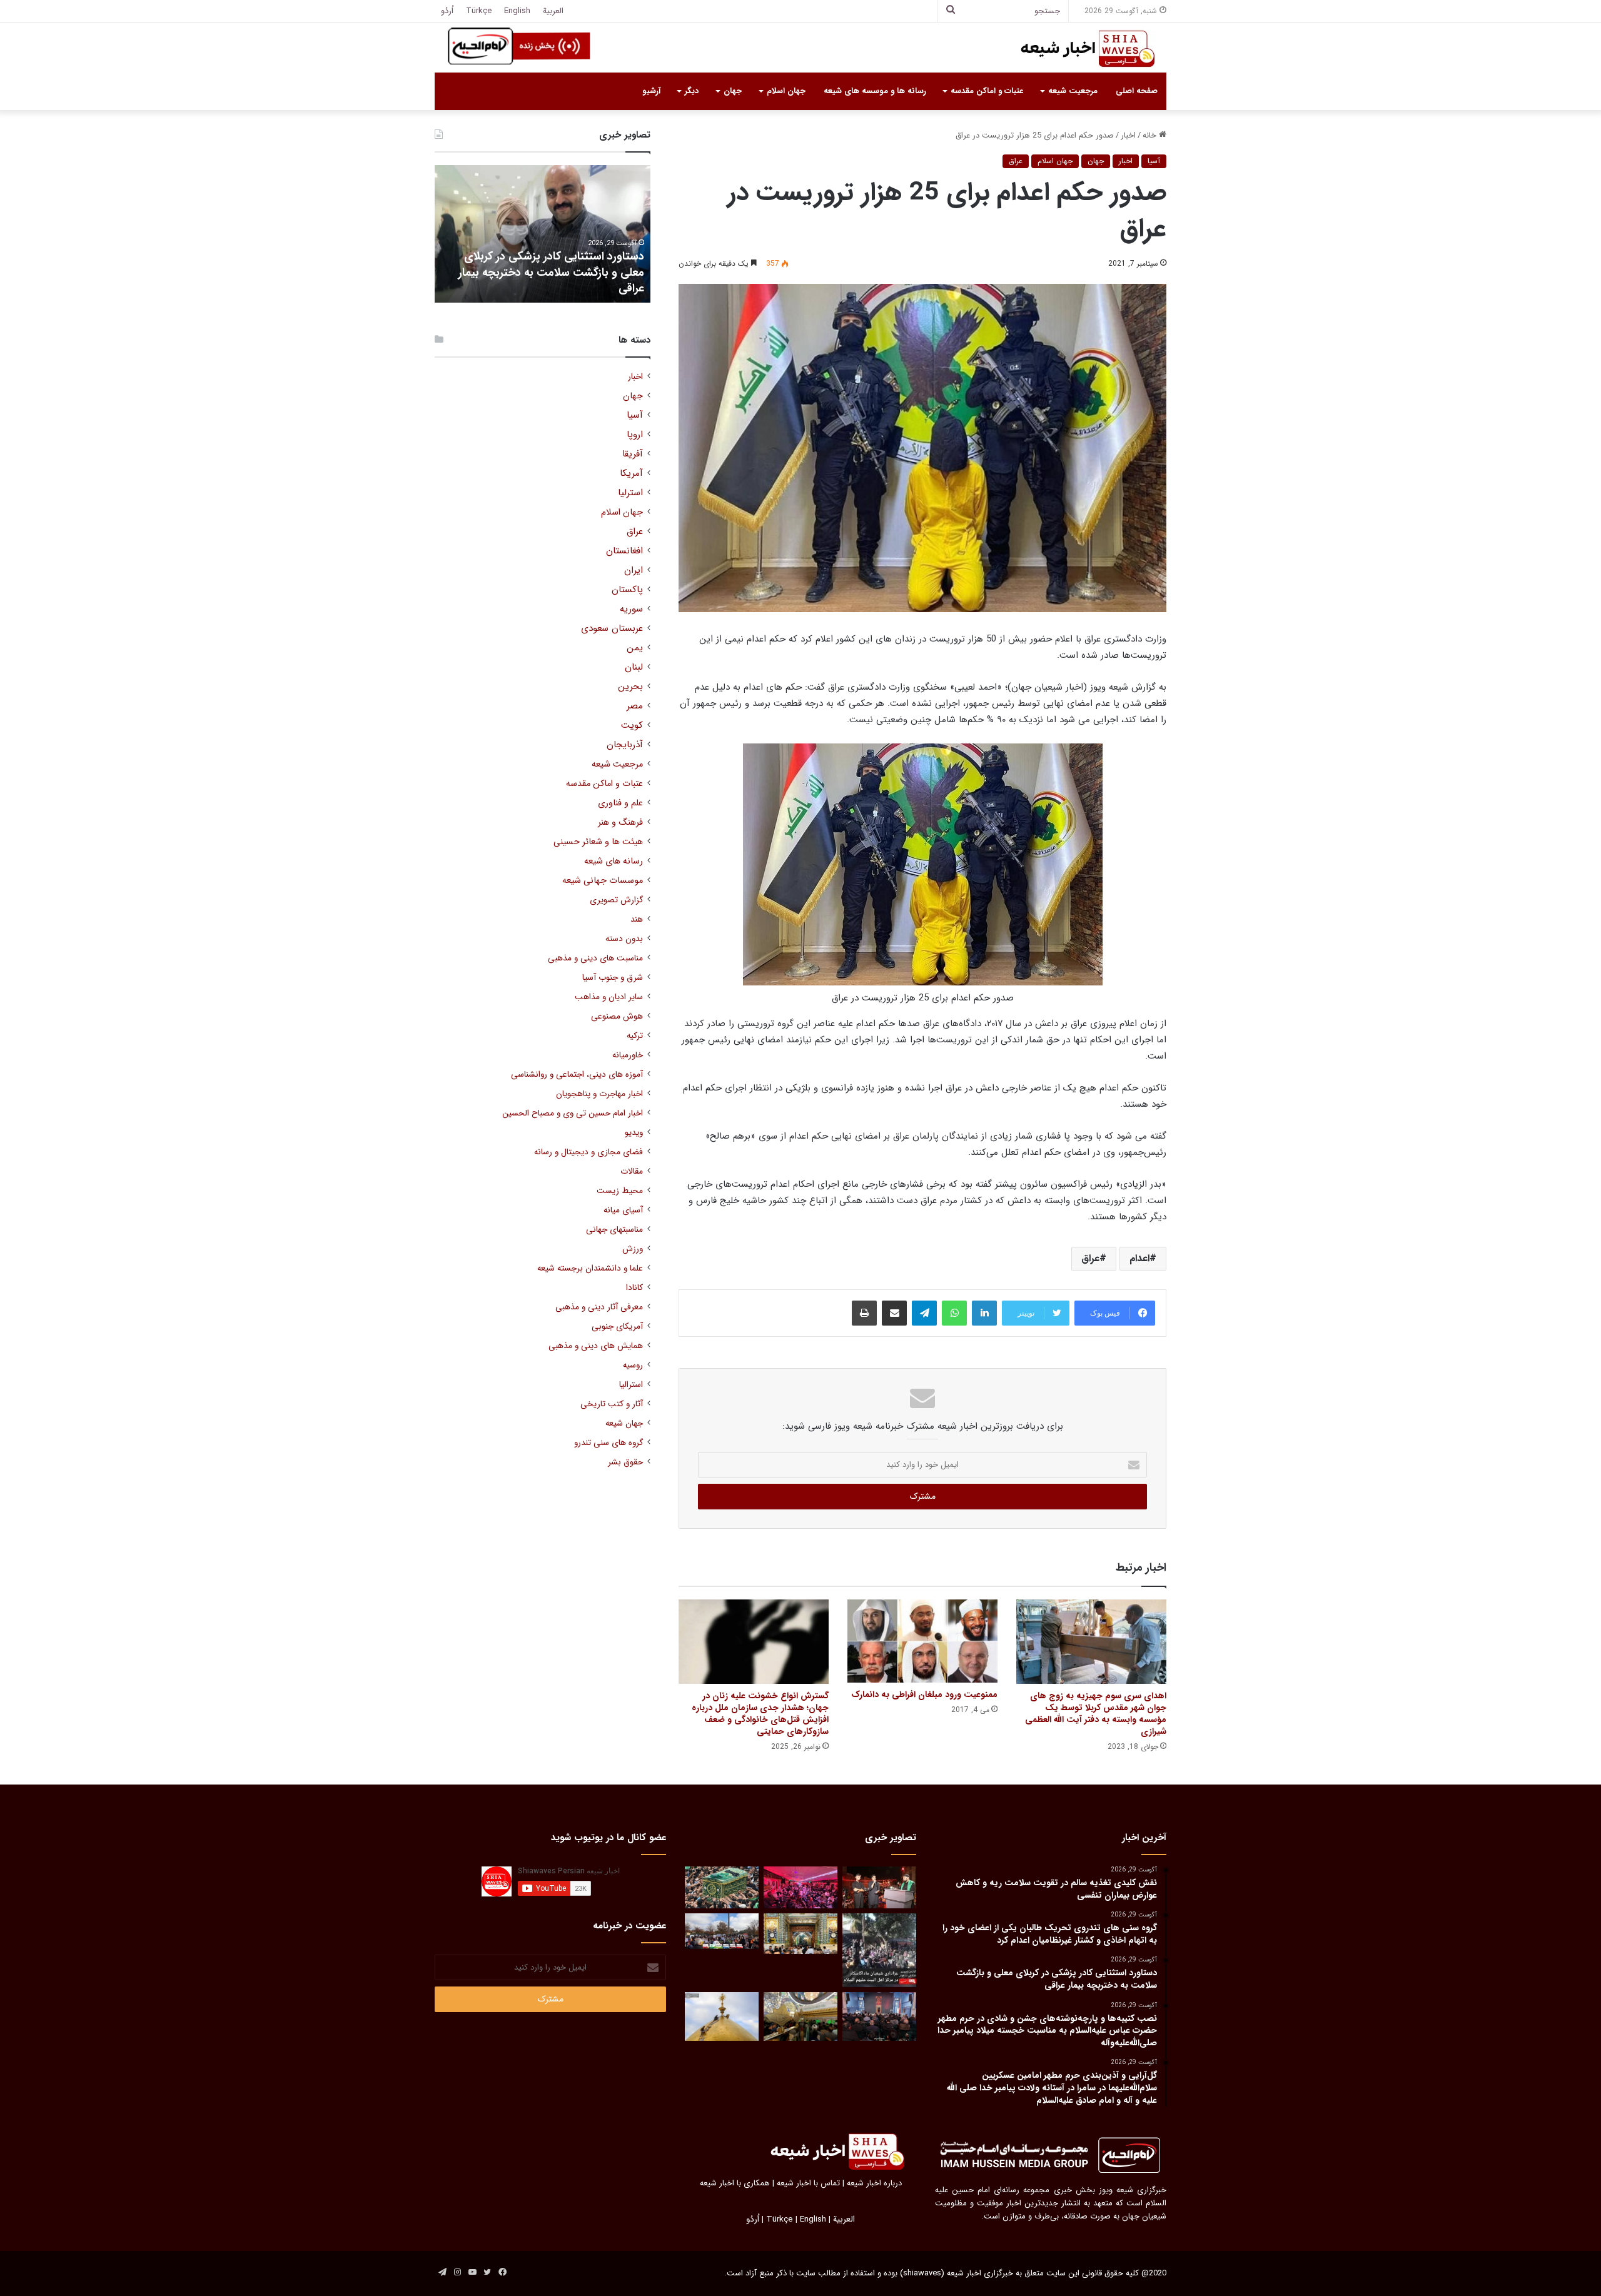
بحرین (630, 687)
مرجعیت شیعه (1073, 91)
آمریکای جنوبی (617, 1327)
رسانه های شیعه (614, 861)
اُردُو (447, 11)
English (517, 11)
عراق (1016, 161)
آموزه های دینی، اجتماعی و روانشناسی (577, 1075)
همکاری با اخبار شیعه (735, 2183)
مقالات (632, 1171)
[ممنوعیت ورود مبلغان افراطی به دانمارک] (922, 1641)
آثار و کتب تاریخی (612, 1404)
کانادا (634, 1288)
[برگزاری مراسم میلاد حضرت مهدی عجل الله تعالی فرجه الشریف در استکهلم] (800, 1887)
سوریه (631, 609)
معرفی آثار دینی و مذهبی (599, 1307)
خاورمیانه (628, 1055)
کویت (632, 726)
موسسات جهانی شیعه (603, 881)
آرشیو (651, 91)
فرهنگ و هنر (620, 823)
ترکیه (635, 1036)
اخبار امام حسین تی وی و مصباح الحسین (573, 1113)
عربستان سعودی (612, 629)
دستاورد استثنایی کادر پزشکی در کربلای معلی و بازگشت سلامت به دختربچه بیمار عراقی (551, 272)
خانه (1151, 135)
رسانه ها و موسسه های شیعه (875, 91)
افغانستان (624, 551)
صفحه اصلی (1137, 91)
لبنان (634, 667)
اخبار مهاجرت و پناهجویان (599, 1094)
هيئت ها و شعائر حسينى (598, 842)
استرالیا (631, 1385)
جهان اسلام (786, 91)
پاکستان (627, 590)
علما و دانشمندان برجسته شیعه (590, 1268)
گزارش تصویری (616, 900)
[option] (543, 234)
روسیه (633, 1365)
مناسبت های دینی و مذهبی (595, 958)
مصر (635, 706)
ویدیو (634, 1133)
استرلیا (630, 493)
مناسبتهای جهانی (614, 1230)
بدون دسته (624, 939)
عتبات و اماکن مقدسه (987, 91)
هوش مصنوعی (617, 1016)
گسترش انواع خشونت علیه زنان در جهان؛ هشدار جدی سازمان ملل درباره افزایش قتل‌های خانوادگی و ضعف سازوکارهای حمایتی (760, 1714)
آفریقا (633, 454)
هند (637, 919)
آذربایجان (625, 745)
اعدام (1139, 1258)
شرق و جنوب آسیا (613, 978)
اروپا (635, 435)
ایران (634, 571)
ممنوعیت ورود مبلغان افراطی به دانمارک (924, 1694)
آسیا (1154, 161)
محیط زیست (620, 1191)
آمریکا (631, 474)
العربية (553, 11)
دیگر (692, 91)
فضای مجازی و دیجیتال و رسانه (588, 1152)
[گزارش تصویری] (879, 1950)
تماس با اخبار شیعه (808, 2183)
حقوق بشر (625, 1462)
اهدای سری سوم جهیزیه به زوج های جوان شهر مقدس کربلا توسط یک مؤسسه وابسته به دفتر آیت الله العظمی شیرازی (1096, 1714)
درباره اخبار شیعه (874, 2183)
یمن (635, 648)
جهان (733, 91)
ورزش (633, 1249)
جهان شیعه (624, 1423)
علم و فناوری (620, 803)
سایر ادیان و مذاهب (609, 997)
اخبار (1128, 135)
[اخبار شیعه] (1076, 49)
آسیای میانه (623, 1210)
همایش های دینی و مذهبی (596, 1346)
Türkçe (479, 11)
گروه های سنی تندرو (609, 1443)
